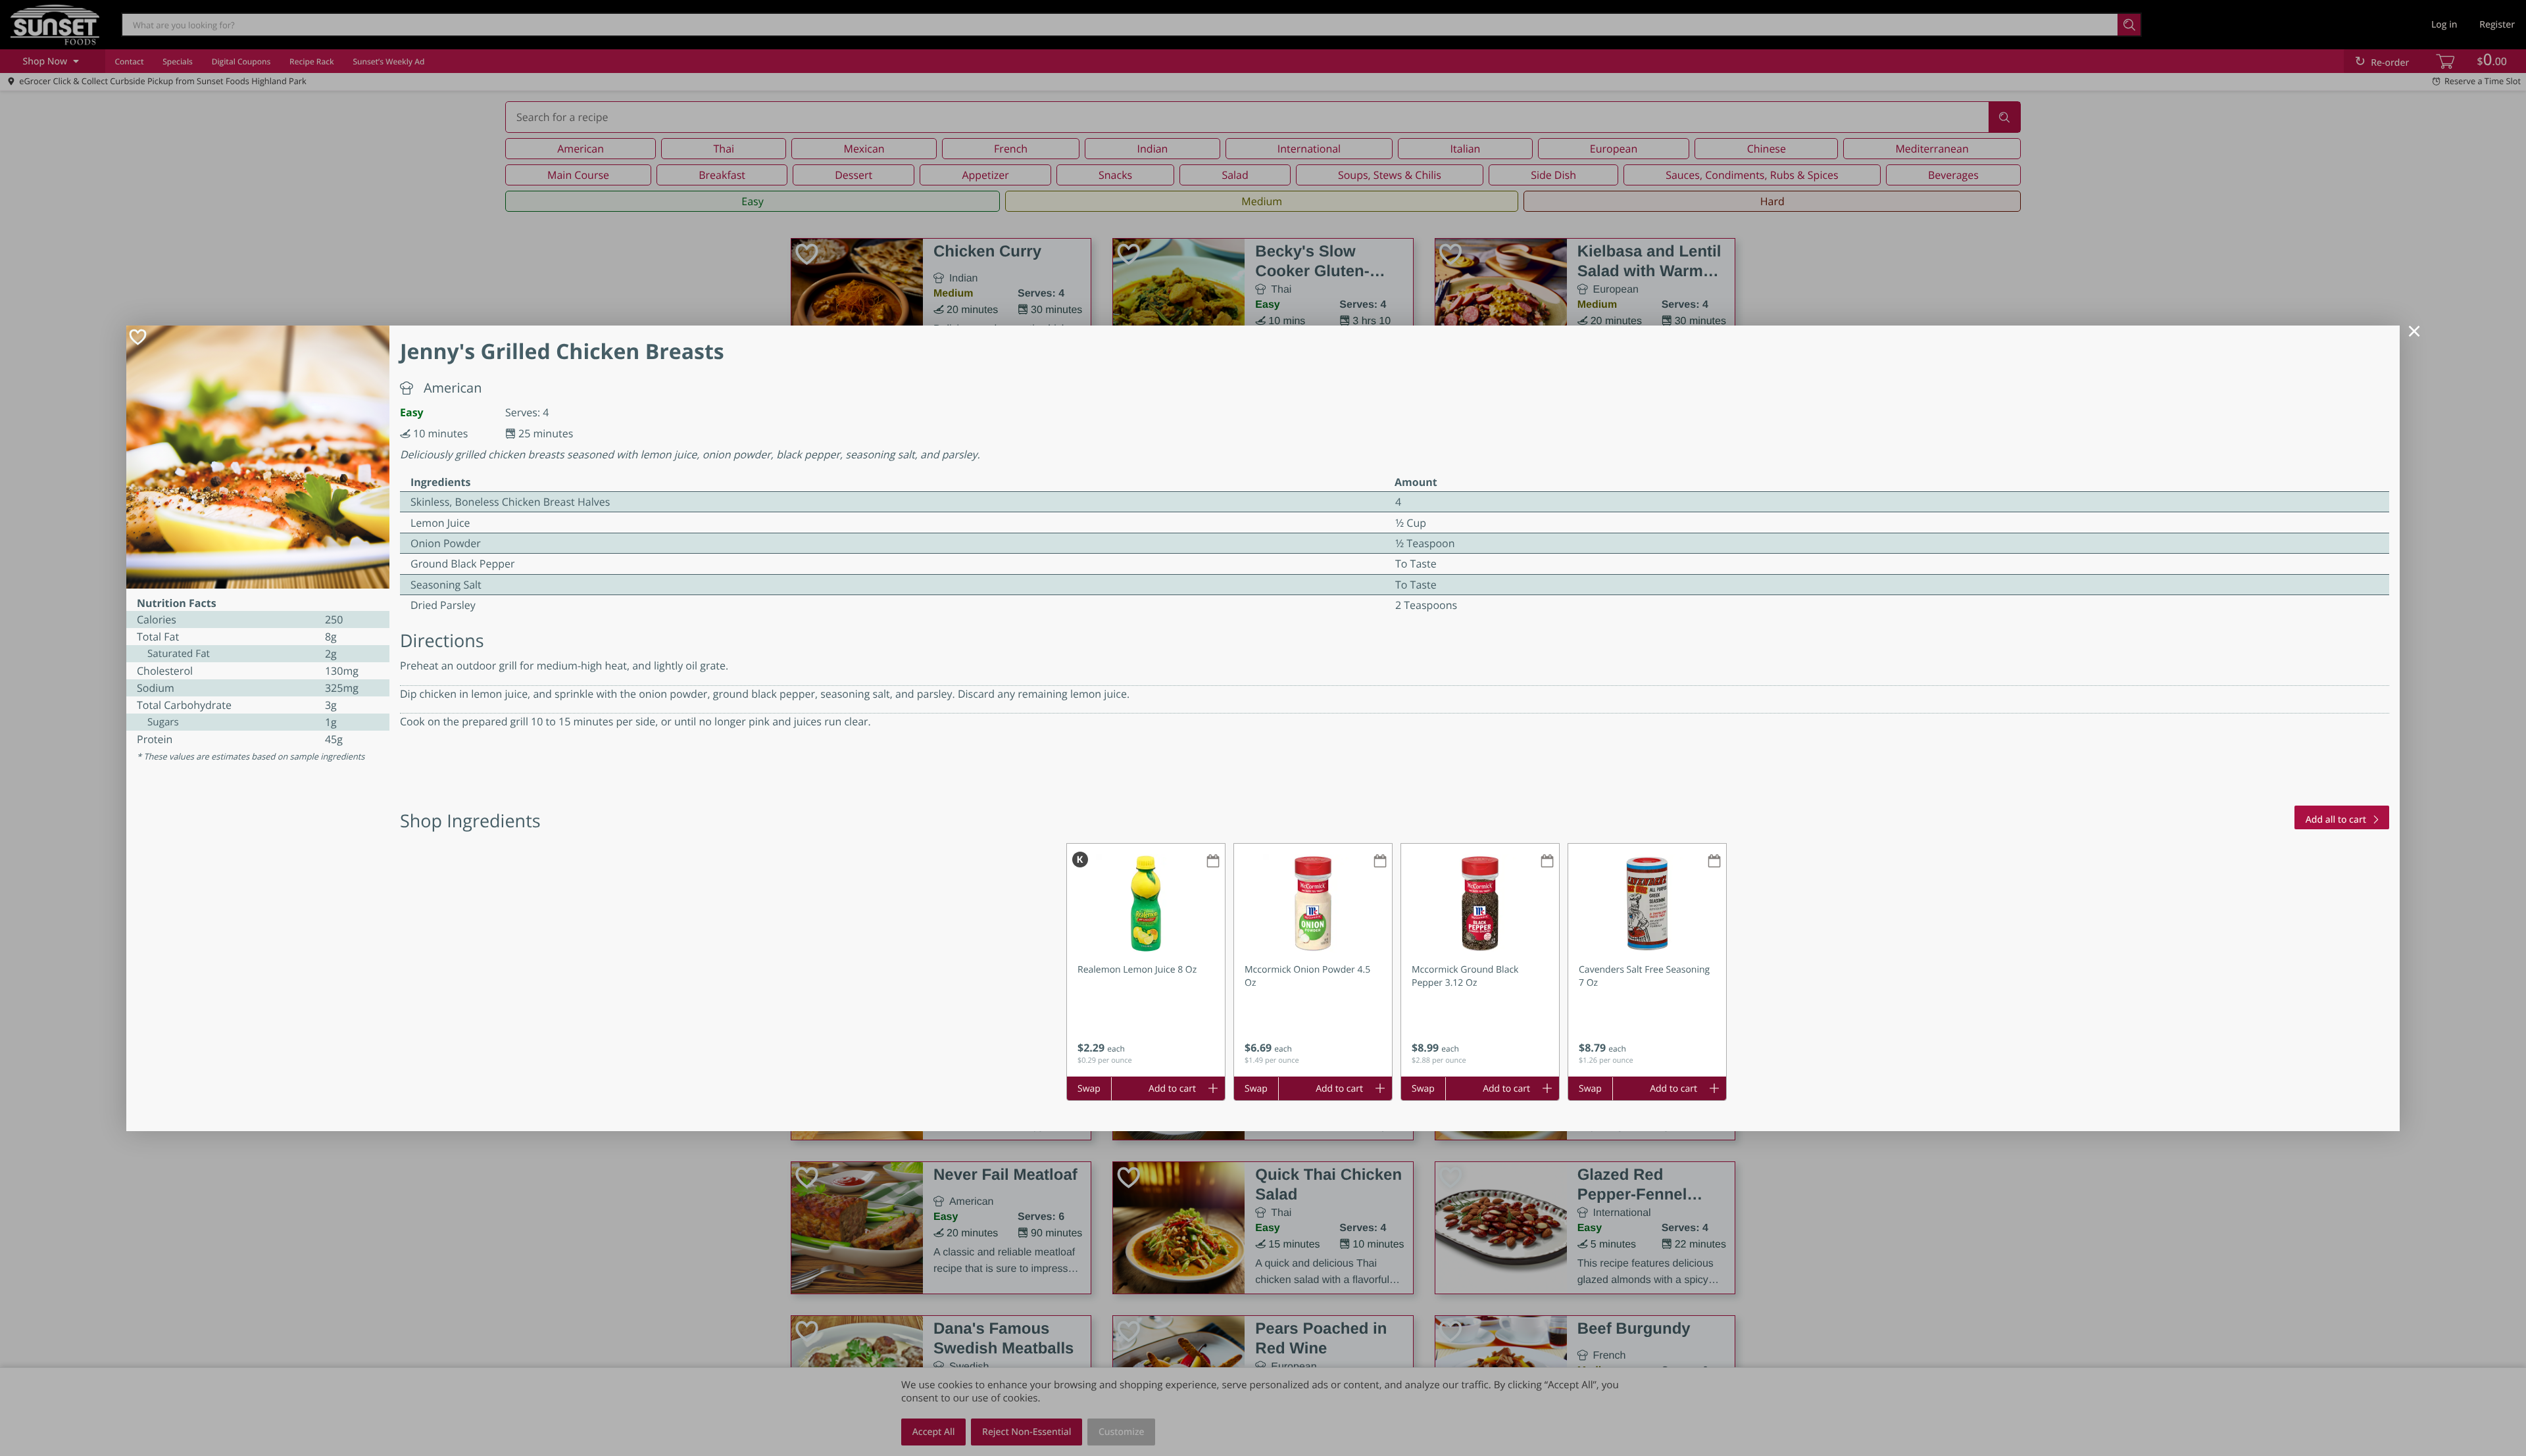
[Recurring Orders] (1213, 862)
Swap (1089, 1089)
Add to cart (1172, 1089)
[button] (1146, 960)
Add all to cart (2336, 820)
